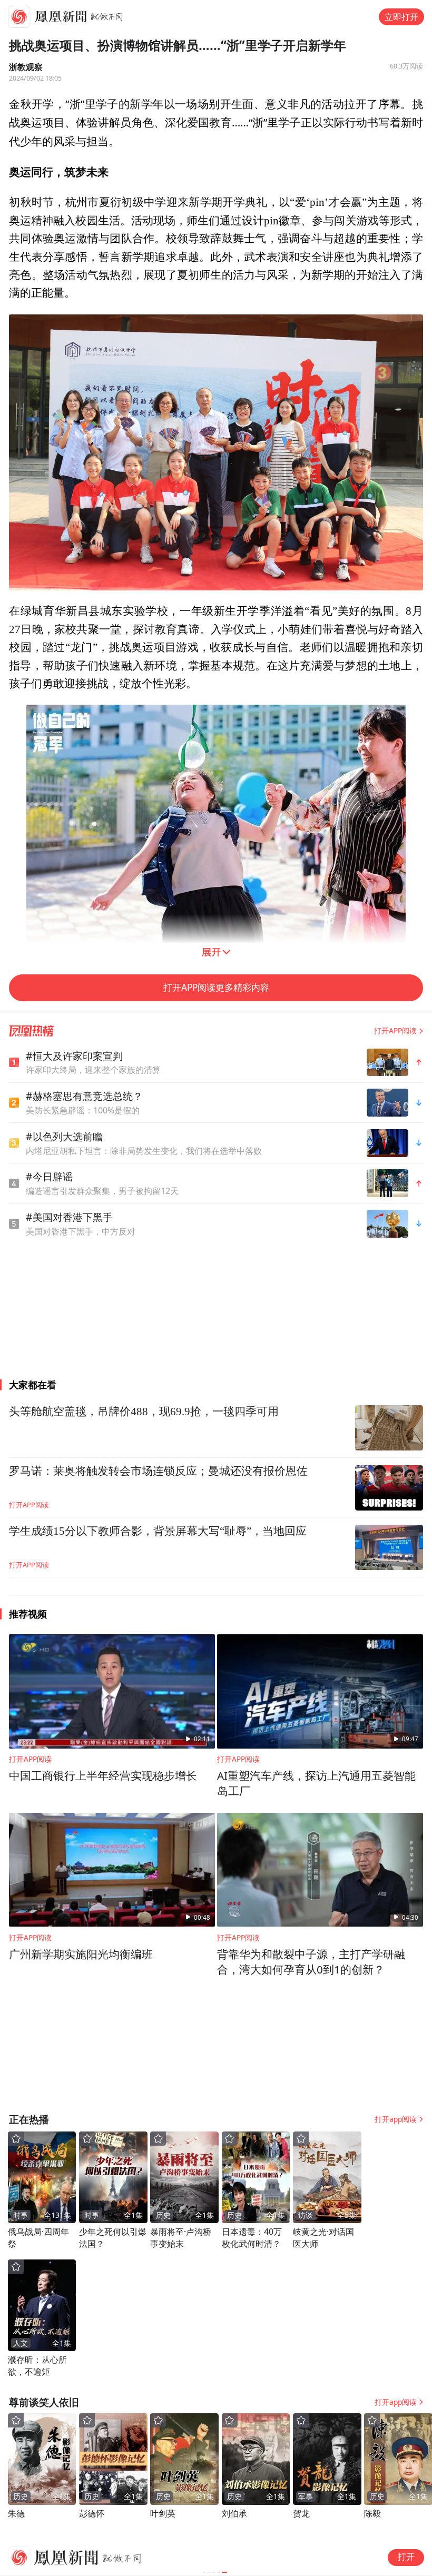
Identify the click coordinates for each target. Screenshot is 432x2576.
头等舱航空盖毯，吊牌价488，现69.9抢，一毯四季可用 (144, 1412)
